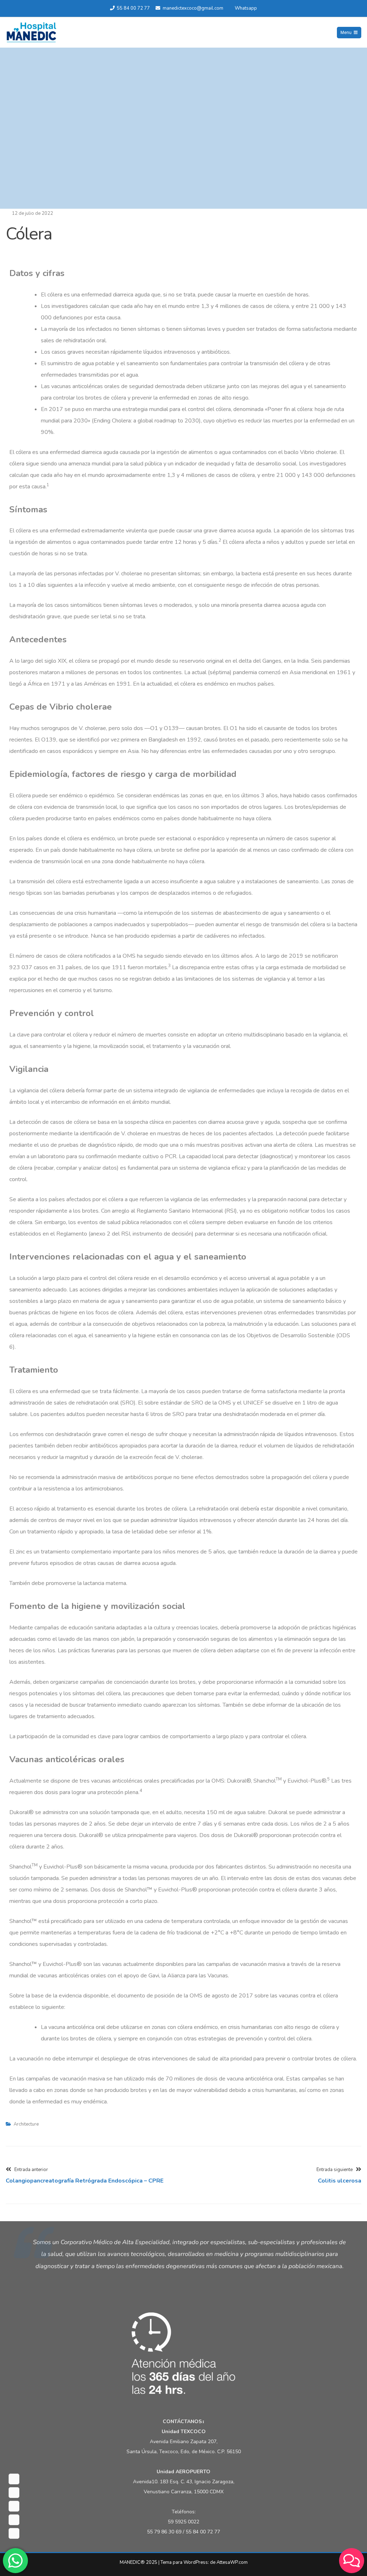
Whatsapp (246, 8)
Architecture (26, 2124)
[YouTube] (14, 2520)
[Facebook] (14, 2479)
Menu (346, 33)
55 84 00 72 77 (133, 8)
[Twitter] (14, 2493)
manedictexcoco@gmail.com (193, 8)
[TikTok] (14, 2533)
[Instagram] (14, 2506)
